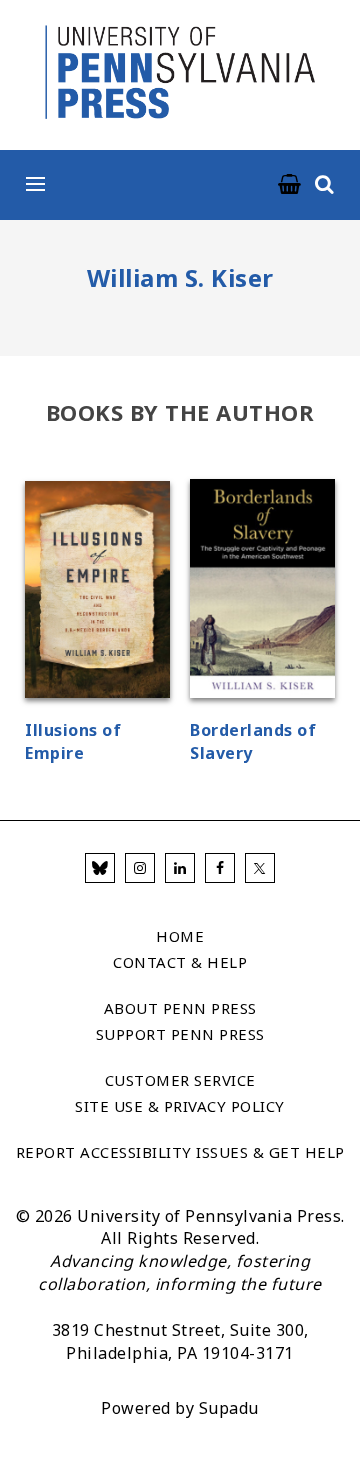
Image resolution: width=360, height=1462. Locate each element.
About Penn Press (180, 1008)
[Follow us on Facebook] (220, 868)
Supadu (229, 1408)
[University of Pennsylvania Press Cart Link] (290, 185)
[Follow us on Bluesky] (100, 868)
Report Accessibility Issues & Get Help (180, 1152)
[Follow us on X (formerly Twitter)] (260, 868)
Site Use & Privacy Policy (180, 1106)
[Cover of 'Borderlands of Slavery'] (262, 591)
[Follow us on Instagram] (140, 868)
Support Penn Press (180, 1034)
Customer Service (180, 1080)
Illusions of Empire (73, 741)
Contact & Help (180, 962)
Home (180, 936)
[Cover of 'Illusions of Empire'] (97, 592)
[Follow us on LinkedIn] (180, 868)
